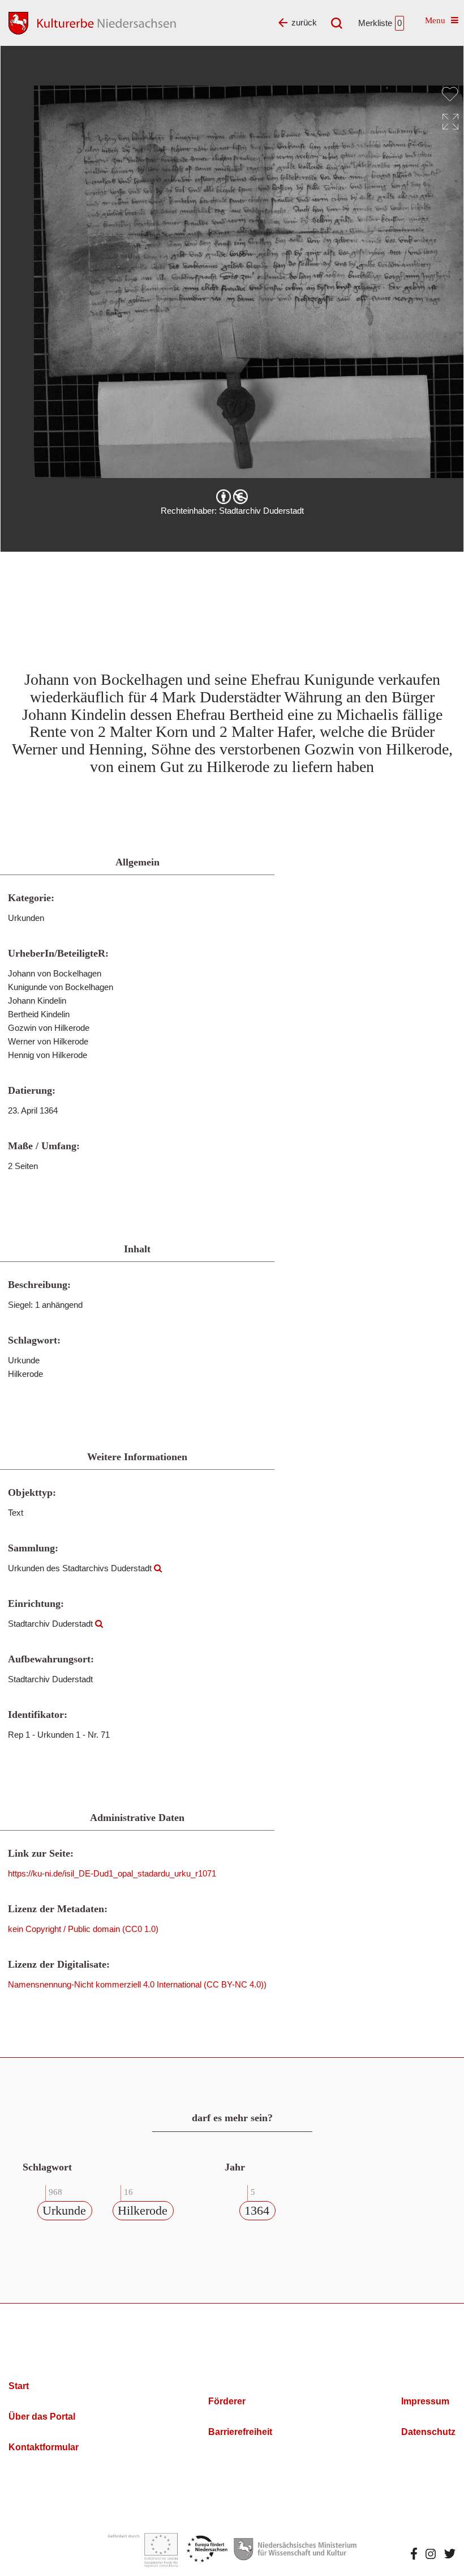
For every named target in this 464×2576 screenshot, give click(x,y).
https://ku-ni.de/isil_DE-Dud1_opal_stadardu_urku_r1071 (112, 1873)
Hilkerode (143, 2210)
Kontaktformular (44, 2447)
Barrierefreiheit (240, 2432)
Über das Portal (42, 2417)
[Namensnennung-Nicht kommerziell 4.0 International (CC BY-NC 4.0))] (232, 497)
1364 (257, 2210)
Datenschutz (428, 2432)
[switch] (450, 94)
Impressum (425, 2401)
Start (19, 2386)
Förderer (227, 2401)
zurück (304, 22)
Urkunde (64, 2210)
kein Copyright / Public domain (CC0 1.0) (83, 1929)
